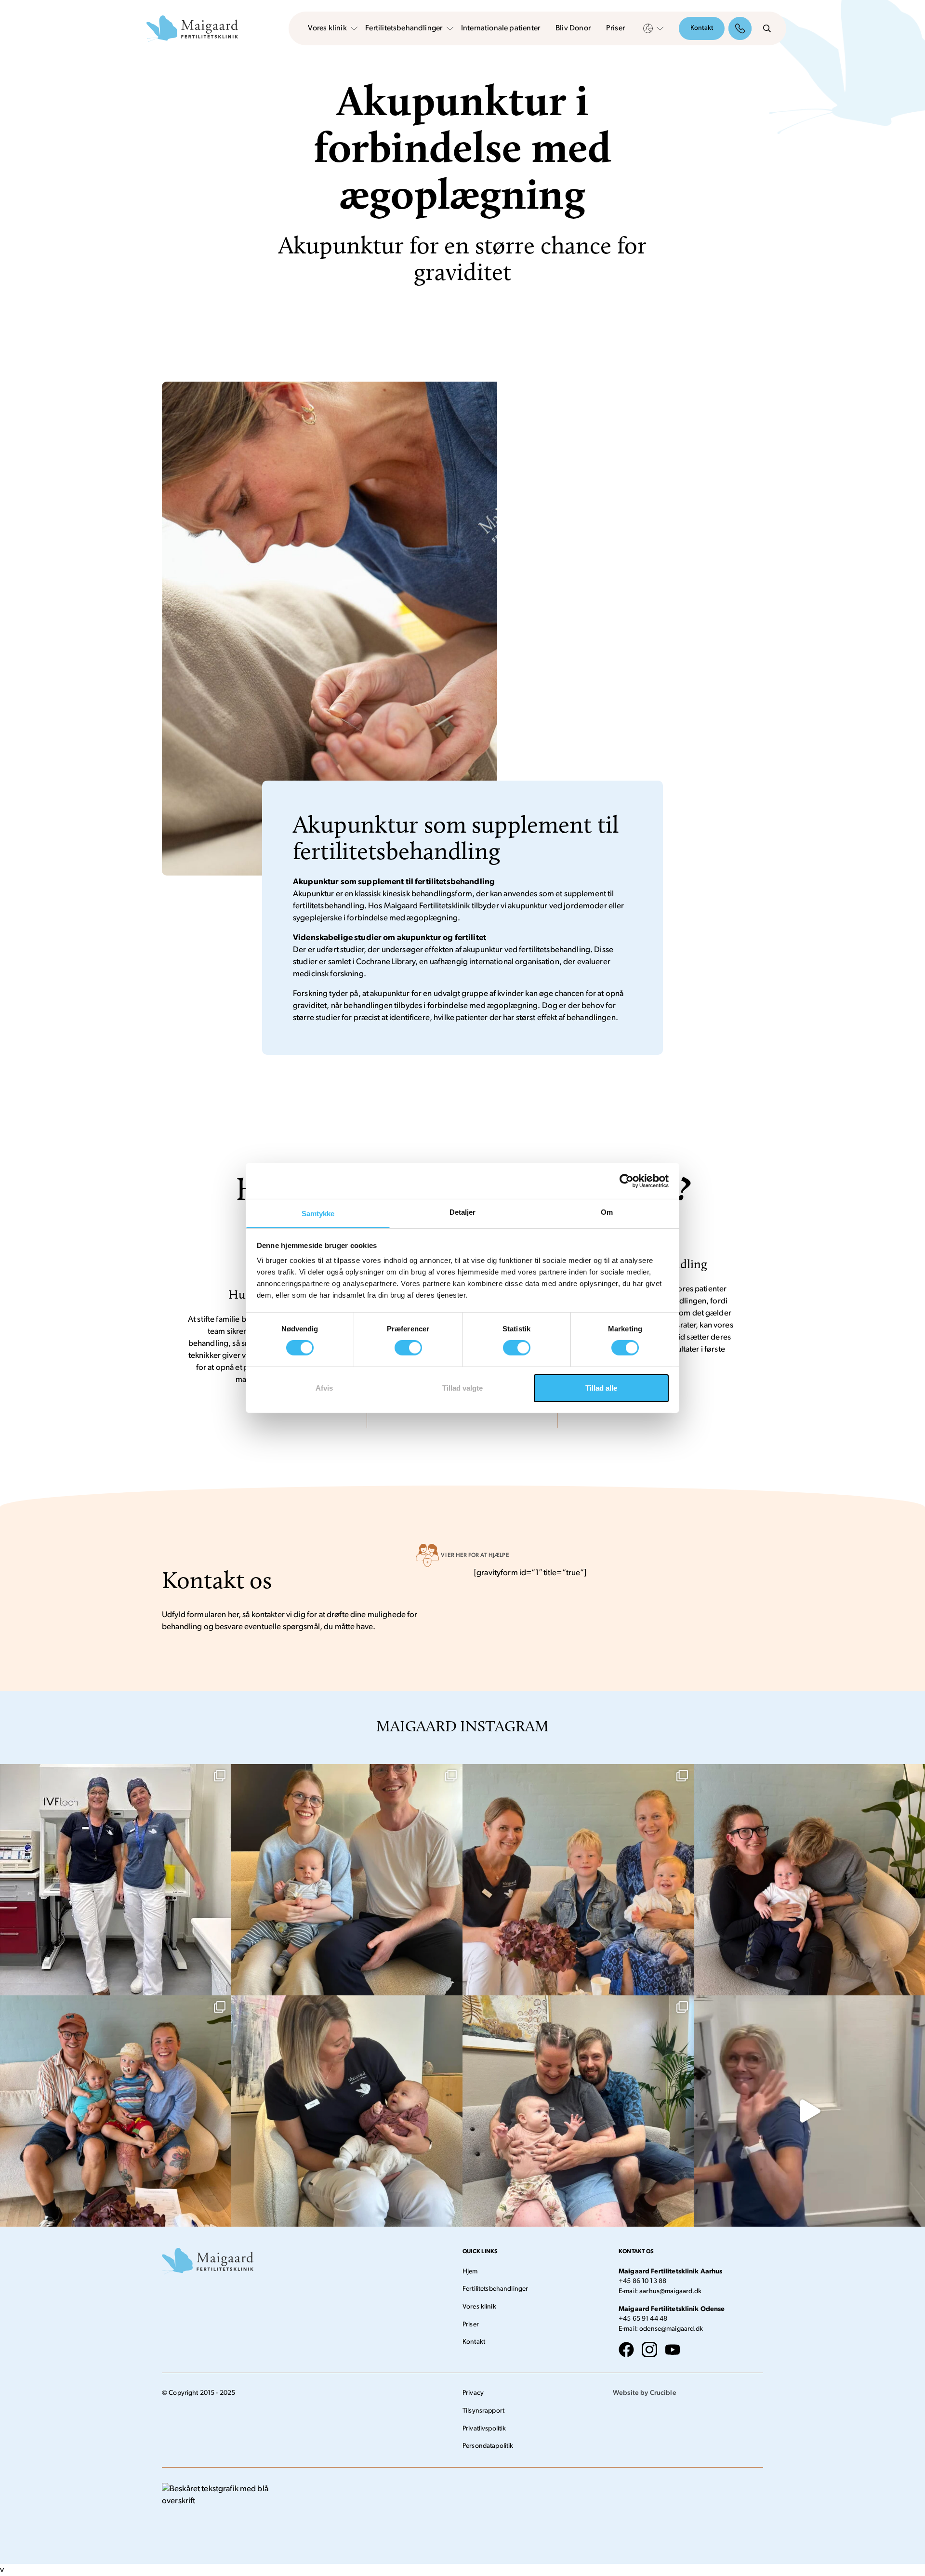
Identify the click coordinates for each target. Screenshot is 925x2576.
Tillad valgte (462, 1388)
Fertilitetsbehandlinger (404, 28)
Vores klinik (327, 28)
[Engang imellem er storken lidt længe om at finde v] (578, 2111)
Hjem (470, 2272)
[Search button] (767, 28)
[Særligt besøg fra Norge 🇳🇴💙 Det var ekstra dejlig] (578, 1880)
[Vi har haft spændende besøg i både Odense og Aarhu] (116, 1880)
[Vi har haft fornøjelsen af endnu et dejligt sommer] (809, 1880)
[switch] (408, 1348)
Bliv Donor (573, 28)
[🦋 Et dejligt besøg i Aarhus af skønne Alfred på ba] (347, 1880)
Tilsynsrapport (483, 2411)
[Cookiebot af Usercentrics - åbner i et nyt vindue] (627, 1181)
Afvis (324, 1388)
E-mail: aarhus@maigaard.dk (660, 2291)
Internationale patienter (501, 28)
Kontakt (702, 28)
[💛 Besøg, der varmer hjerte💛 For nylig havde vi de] (347, 2111)
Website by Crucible (645, 2393)
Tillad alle (601, 1388)
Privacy (473, 2393)
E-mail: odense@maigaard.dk (661, 2329)
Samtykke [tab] (318, 1214)
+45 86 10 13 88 (642, 2281)
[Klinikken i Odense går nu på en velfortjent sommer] (809, 2111)
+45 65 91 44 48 (643, 2319)
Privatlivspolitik (484, 2429)
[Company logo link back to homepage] (192, 29)
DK (648, 28)
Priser (615, 28)
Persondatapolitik (488, 2446)
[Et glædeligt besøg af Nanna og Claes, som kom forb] (116, 2111)
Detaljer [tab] (463, 1212)
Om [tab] (607, 1212)
